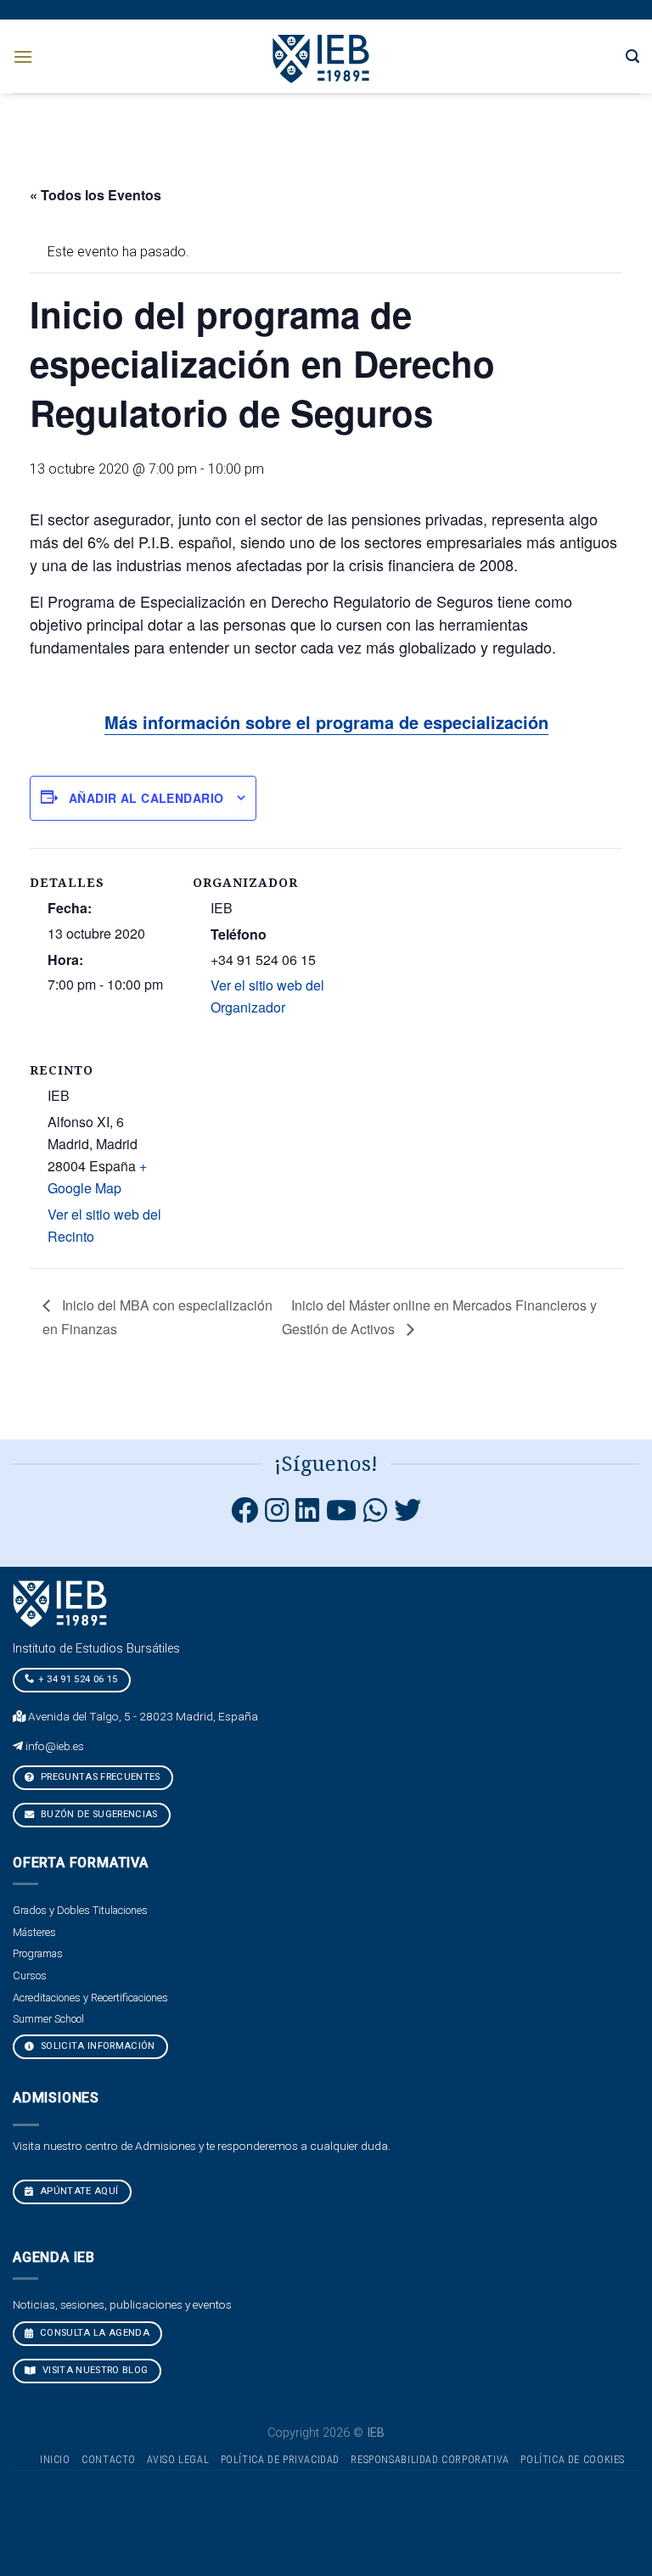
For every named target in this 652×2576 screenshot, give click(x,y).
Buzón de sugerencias (98, 1814)
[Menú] (23, 56)
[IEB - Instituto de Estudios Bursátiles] (322, 56)
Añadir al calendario (146, 798)
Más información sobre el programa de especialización (326, 722)
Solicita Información (97, 2046)
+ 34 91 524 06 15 (78, 1679)
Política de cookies (573, 2460)
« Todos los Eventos (96, 195)
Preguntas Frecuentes (99, 1777)
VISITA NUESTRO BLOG (94, 2370)
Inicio (55, 2460)
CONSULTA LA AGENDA (93, 2333)
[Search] (632, 56)
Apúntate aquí (78, 2191)
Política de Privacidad (280, 2460)
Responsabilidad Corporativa (430, 2460)
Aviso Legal (178, 2460)
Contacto (109, 2460)
